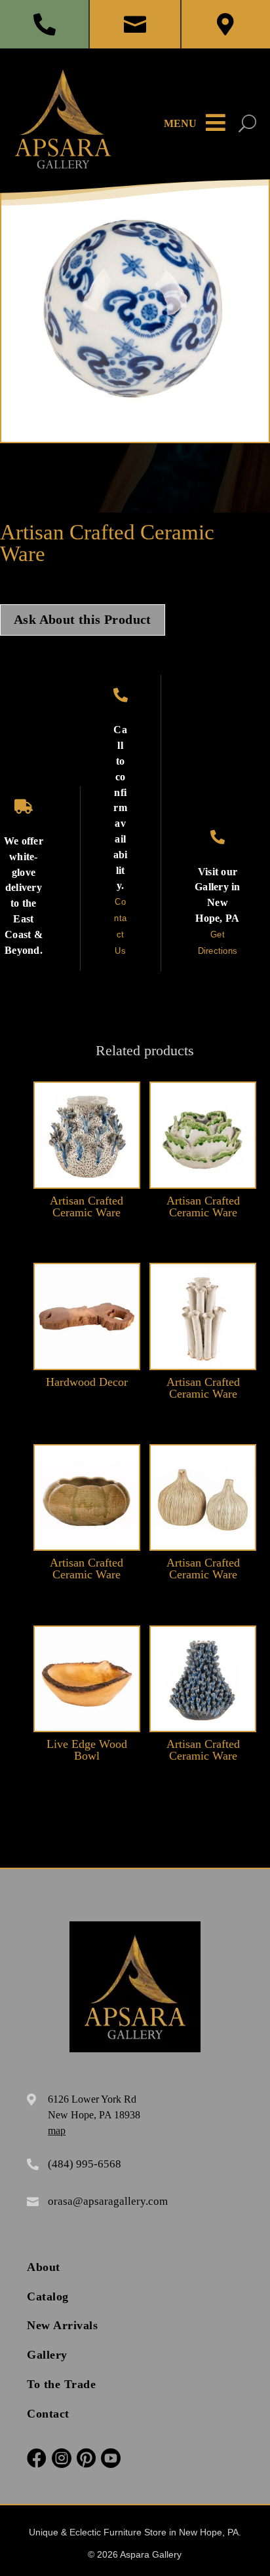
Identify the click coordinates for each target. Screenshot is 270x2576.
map (57, 2131)
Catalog (48, 2296)
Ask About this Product (83, 620)
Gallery (47, 2355)
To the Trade (61, 2384)
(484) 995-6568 (85, 2164)
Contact (48, 2414)
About (44, 2267)
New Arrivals (62, 2325)
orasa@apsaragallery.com (108, 2201)
